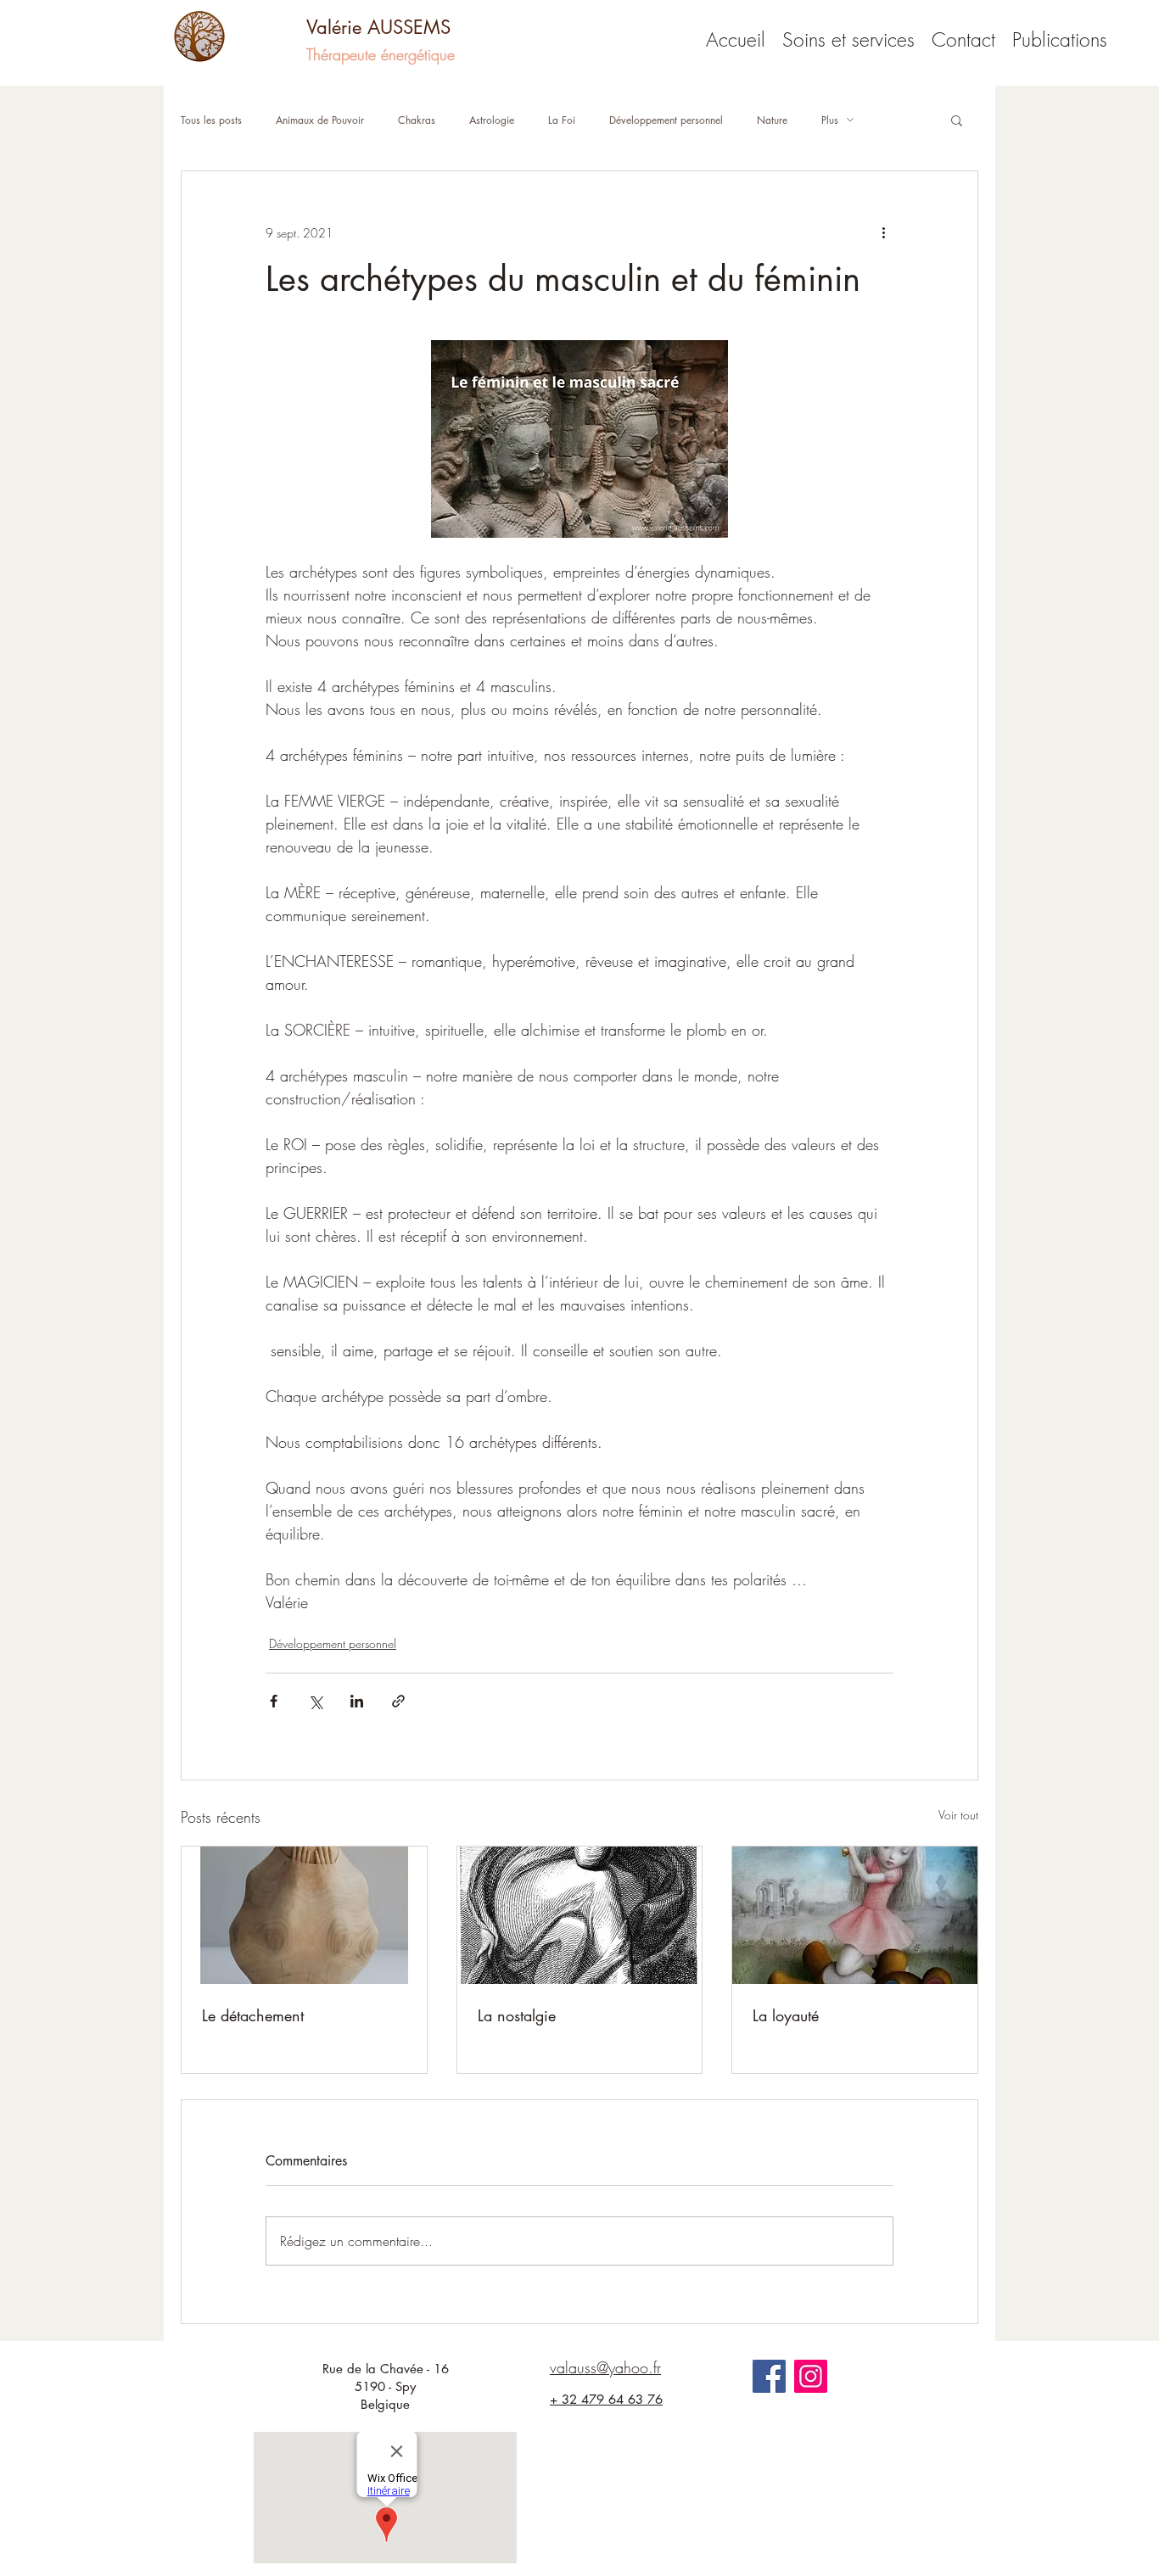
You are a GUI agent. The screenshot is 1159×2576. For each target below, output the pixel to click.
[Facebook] (769, 2376)
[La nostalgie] (580, 1915)
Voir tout (958, 1815)
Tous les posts (211, 120)
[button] (957, 120)
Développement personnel (666, 120)
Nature (772, 120)
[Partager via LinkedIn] (357, 1701)
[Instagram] (811, 2376)
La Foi (562, 120)
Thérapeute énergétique (381, 54)
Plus (830, 120)
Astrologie (492, 120)
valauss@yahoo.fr (605, 2367)
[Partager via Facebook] (274, 1701)
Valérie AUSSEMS (378, 27)
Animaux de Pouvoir (320, 120)
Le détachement (253, 2015)
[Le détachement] (304, 1915)
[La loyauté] (855, 1915)
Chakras (417, 120)
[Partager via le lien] (398, 1701)
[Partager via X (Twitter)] (315, 1701)
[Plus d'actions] (883, 232)
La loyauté (786, 2015)
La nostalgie (517, 2015)
